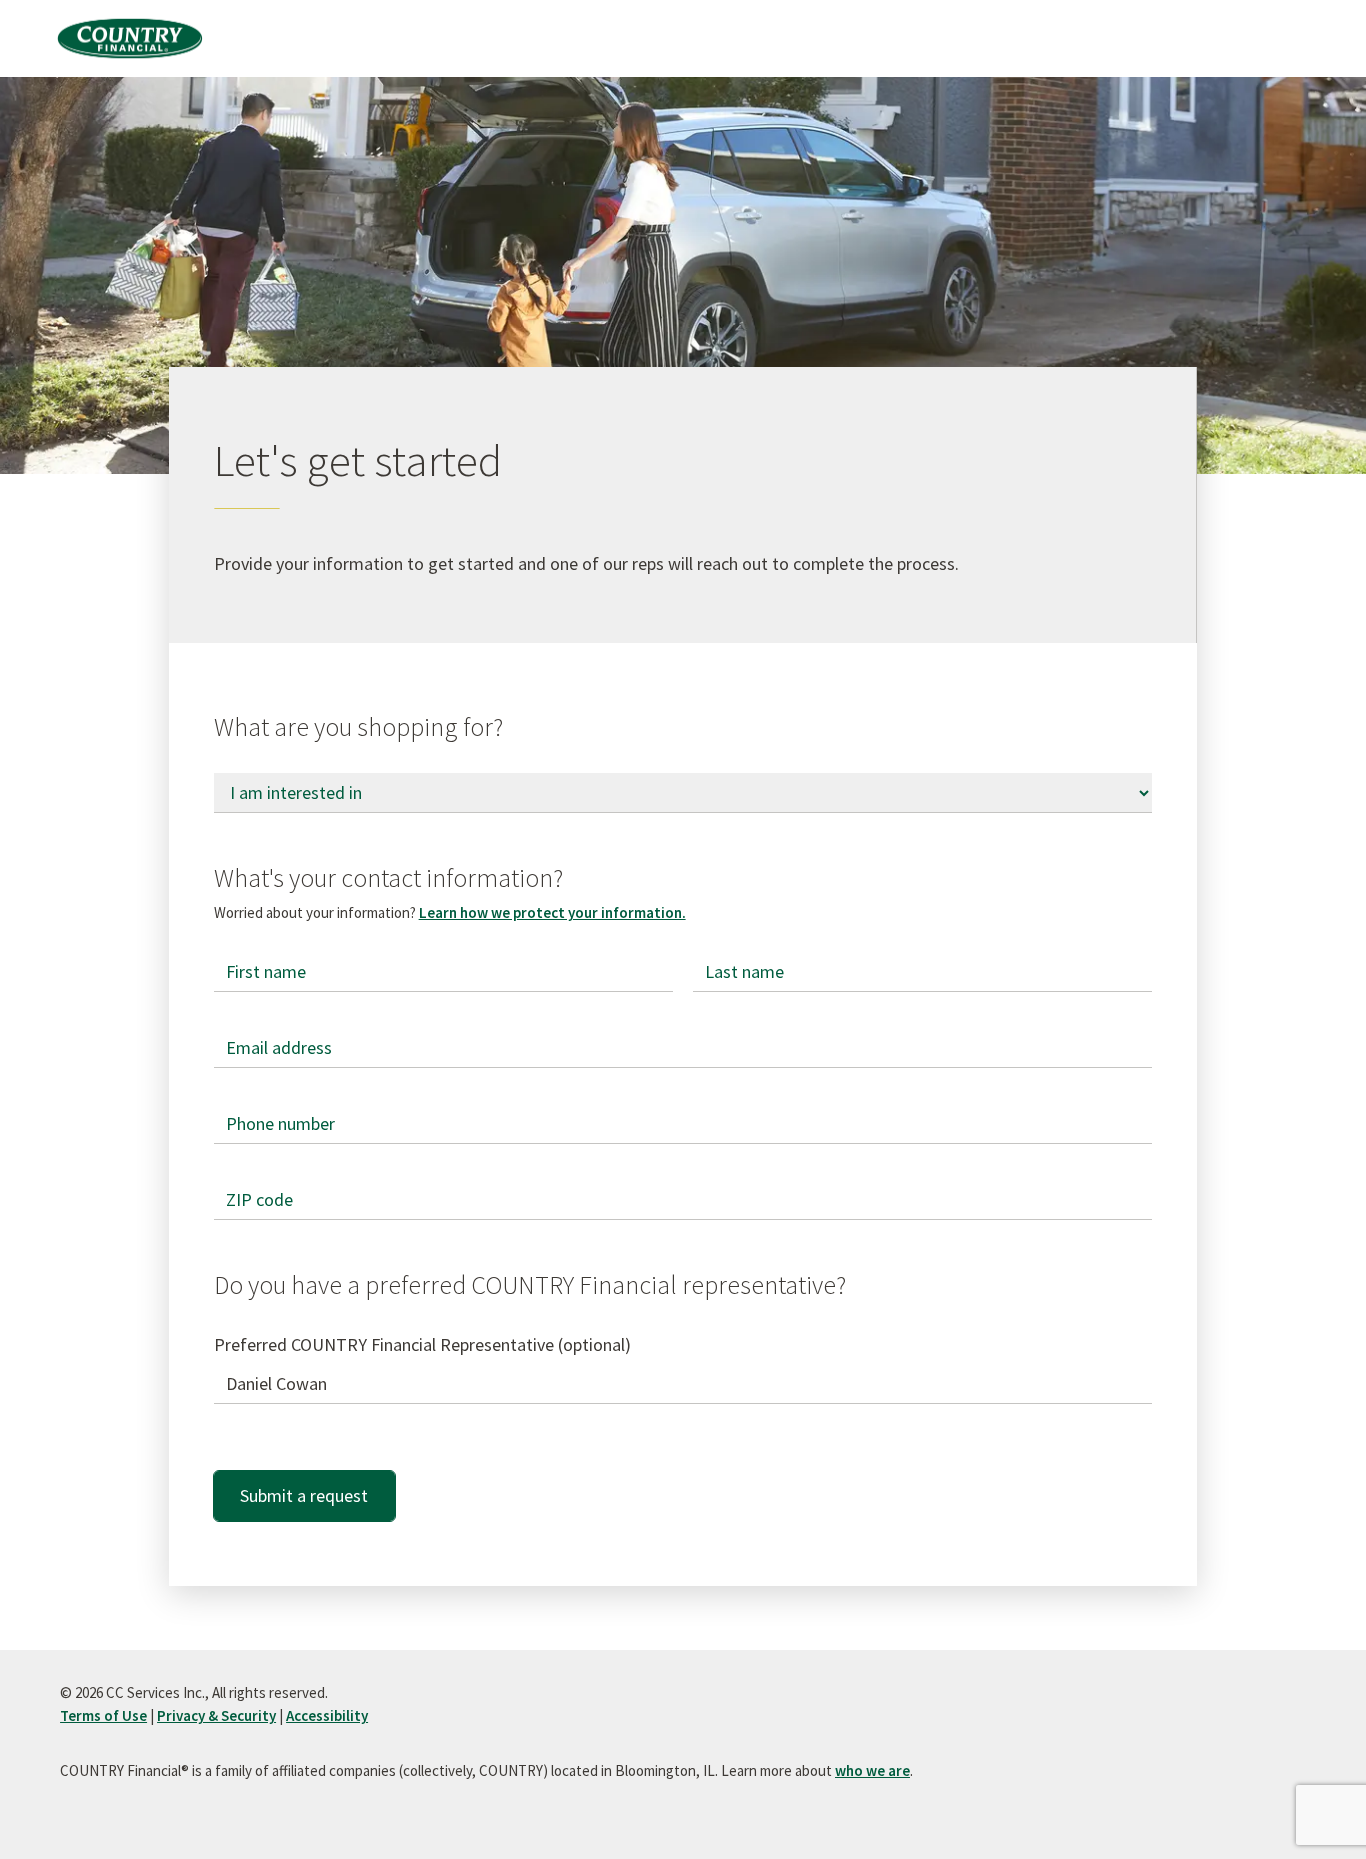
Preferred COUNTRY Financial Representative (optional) (422, 1344)
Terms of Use (103, 1715)
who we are (872, 1770)
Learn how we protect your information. (552, 912)
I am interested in (280, 773)
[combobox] (683, 1384)
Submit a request (304, 1495)
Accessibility (327, 1715)
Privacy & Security (216, 1715)
